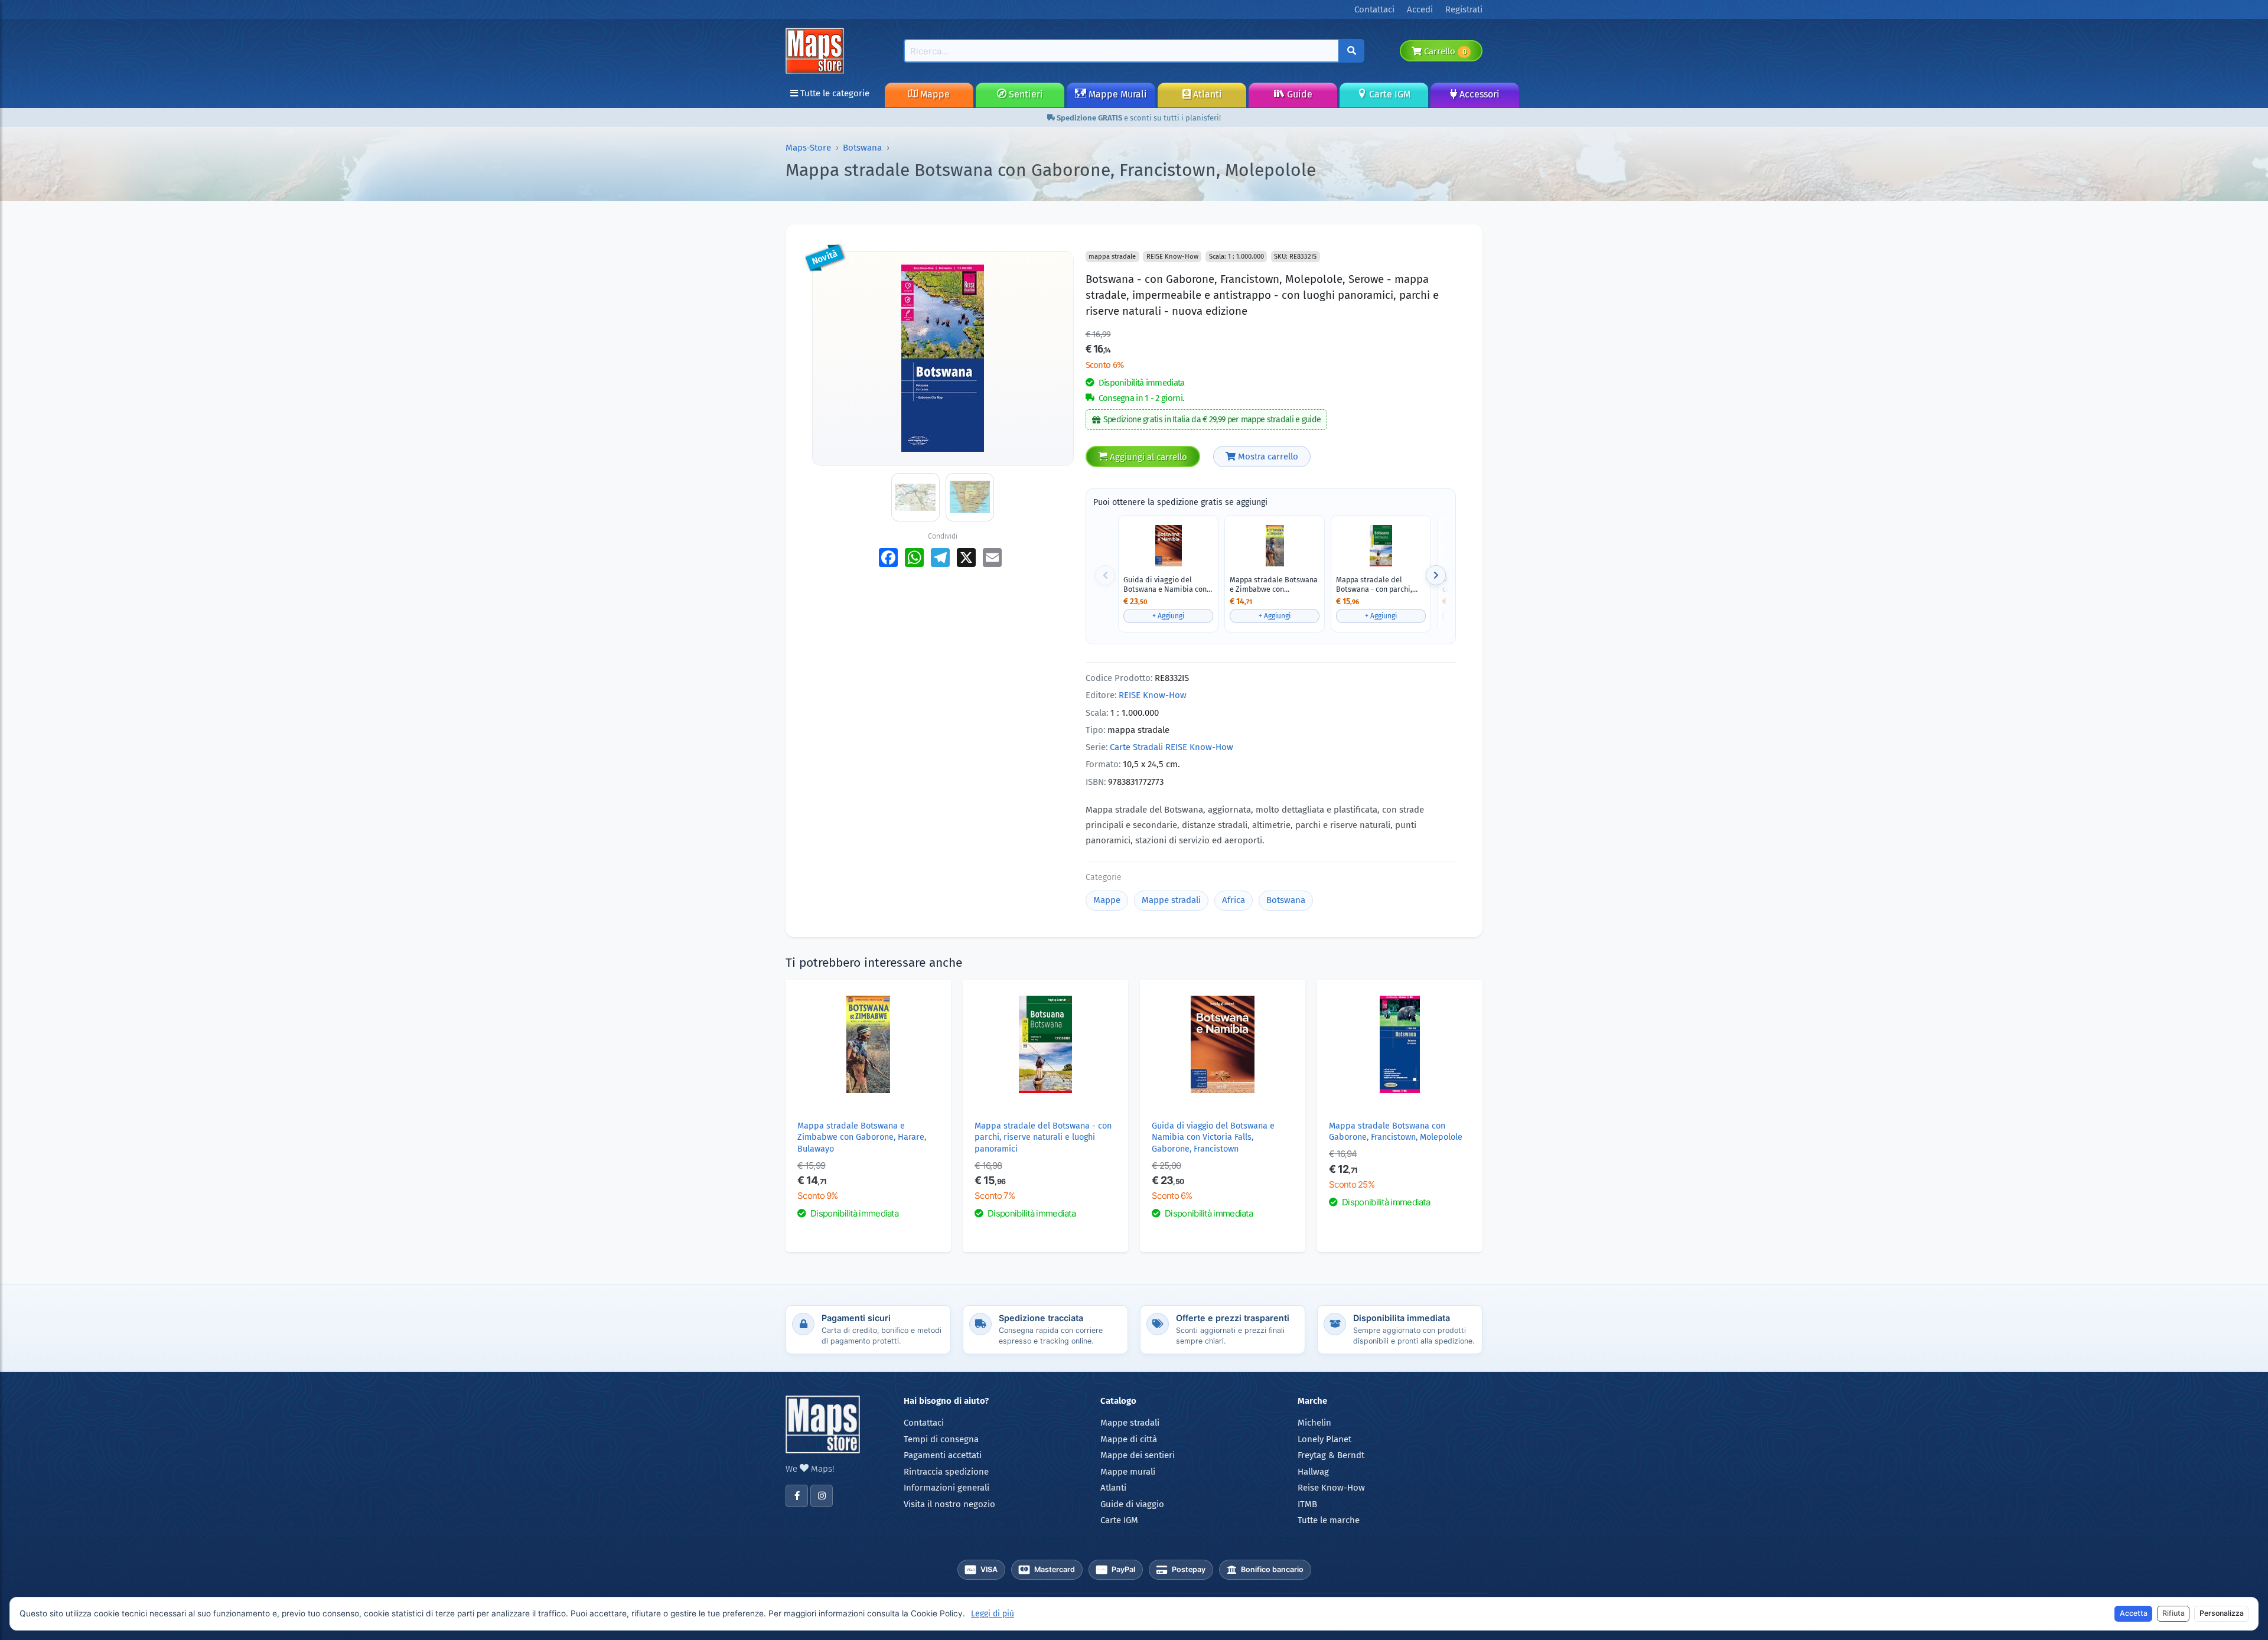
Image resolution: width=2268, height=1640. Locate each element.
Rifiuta (2173, 1613)
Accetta (2134, 1613)
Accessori (1478, 94)
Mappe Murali (1117, 94)
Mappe (934, 94)
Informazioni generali (946, 1488)
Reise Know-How (1331, 1488)
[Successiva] (1436, 575)
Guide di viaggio (1132, 1504)
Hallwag (1313, 1472)
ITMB (1307, 1504)
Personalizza (2222, 1613)
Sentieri (1025, 94)
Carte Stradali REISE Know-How (1172, 747)
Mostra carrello (1267, 457)
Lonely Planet (1324, 1439)
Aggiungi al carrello (1147, 457)
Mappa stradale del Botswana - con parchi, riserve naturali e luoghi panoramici (1377, 584)
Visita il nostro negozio (949, 1504)
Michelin (1314, 1423)
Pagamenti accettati (943, 1455)
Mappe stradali (1171, 900)
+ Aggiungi (1168, 616)
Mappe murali (1128, 1472)
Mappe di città (1129, 1439)
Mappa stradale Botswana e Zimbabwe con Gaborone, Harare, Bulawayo (1274, 584)
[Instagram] (822, 1496)
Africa (1234, 900)
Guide (1298, 94)
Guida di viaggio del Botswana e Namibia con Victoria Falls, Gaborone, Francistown (1165, 584)
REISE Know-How (1153, 695)
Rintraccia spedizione (946, 1472)
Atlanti (1206, 94)
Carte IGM (1389, 94)
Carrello (1444, 51)
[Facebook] (797, 1496)
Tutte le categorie (834, 93)
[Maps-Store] (817, 50)
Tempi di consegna (941, 1439)
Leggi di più (993, 1614)
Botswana (862, 148)
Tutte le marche (1329, 1520)
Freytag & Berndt (1331, 1455)
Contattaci (924, 1423)
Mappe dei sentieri (1138, 1455)
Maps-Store (808, 148)
